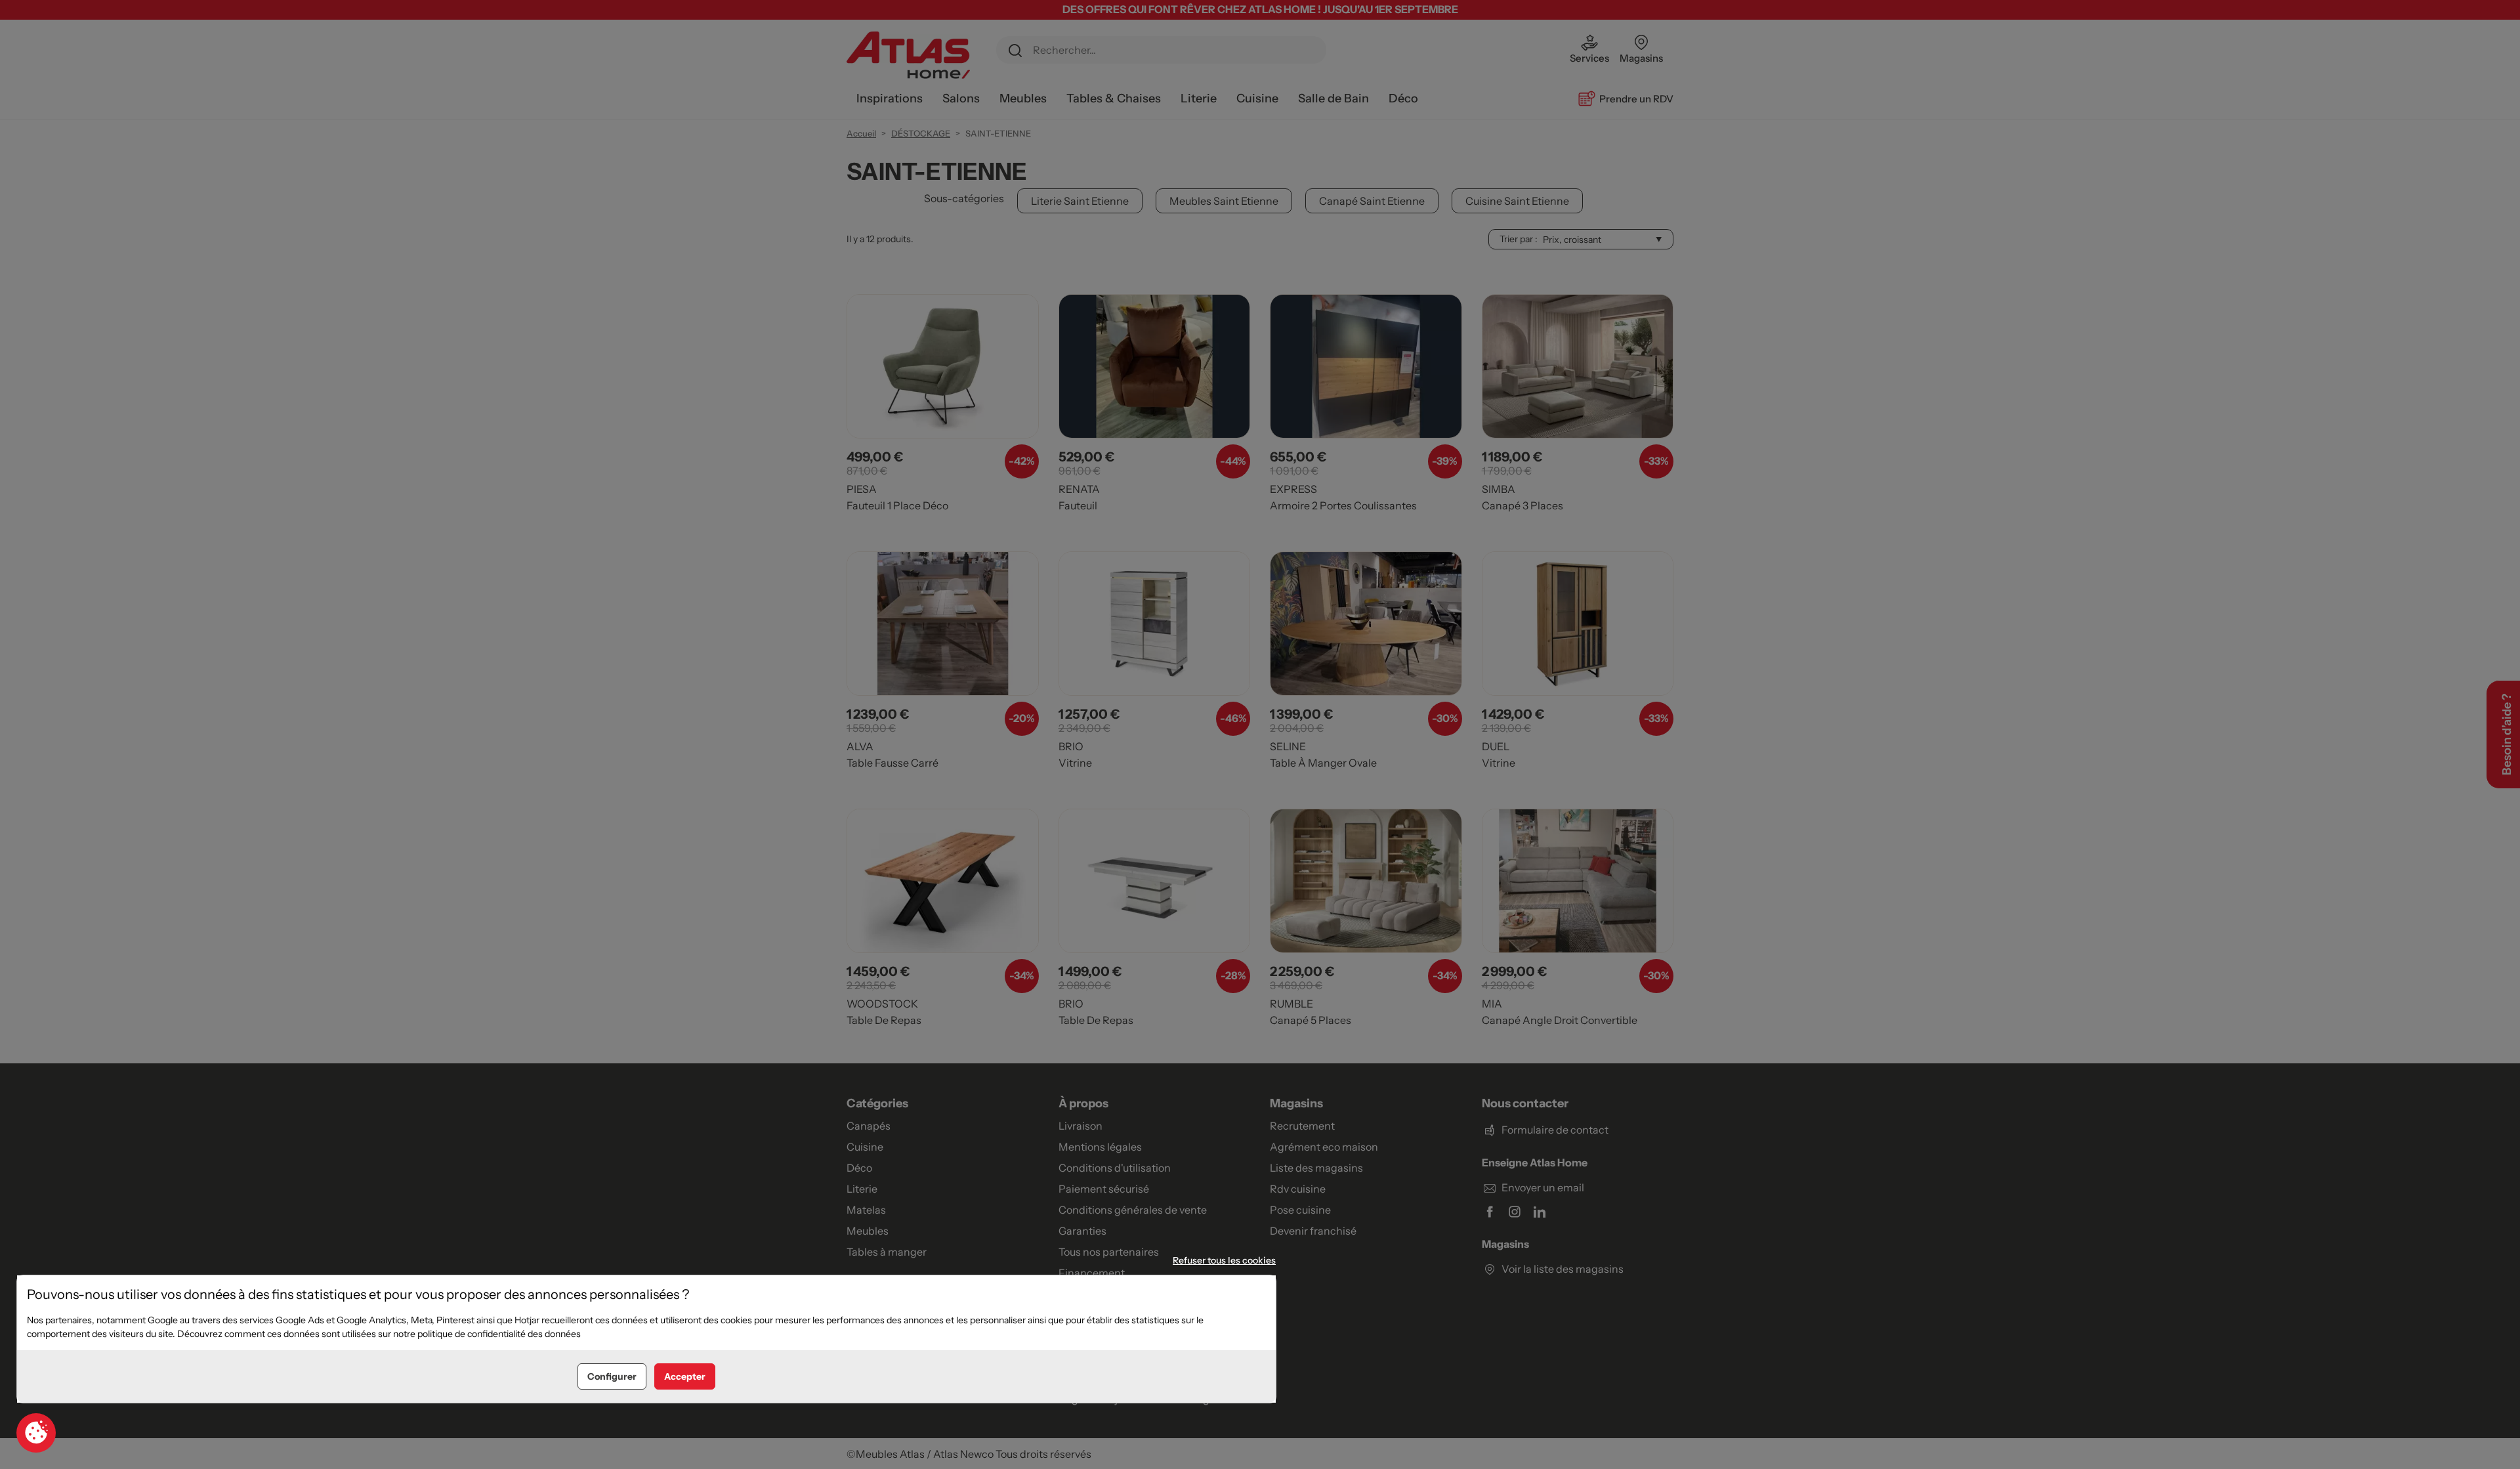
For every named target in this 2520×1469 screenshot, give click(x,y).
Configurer (612, 1376)
